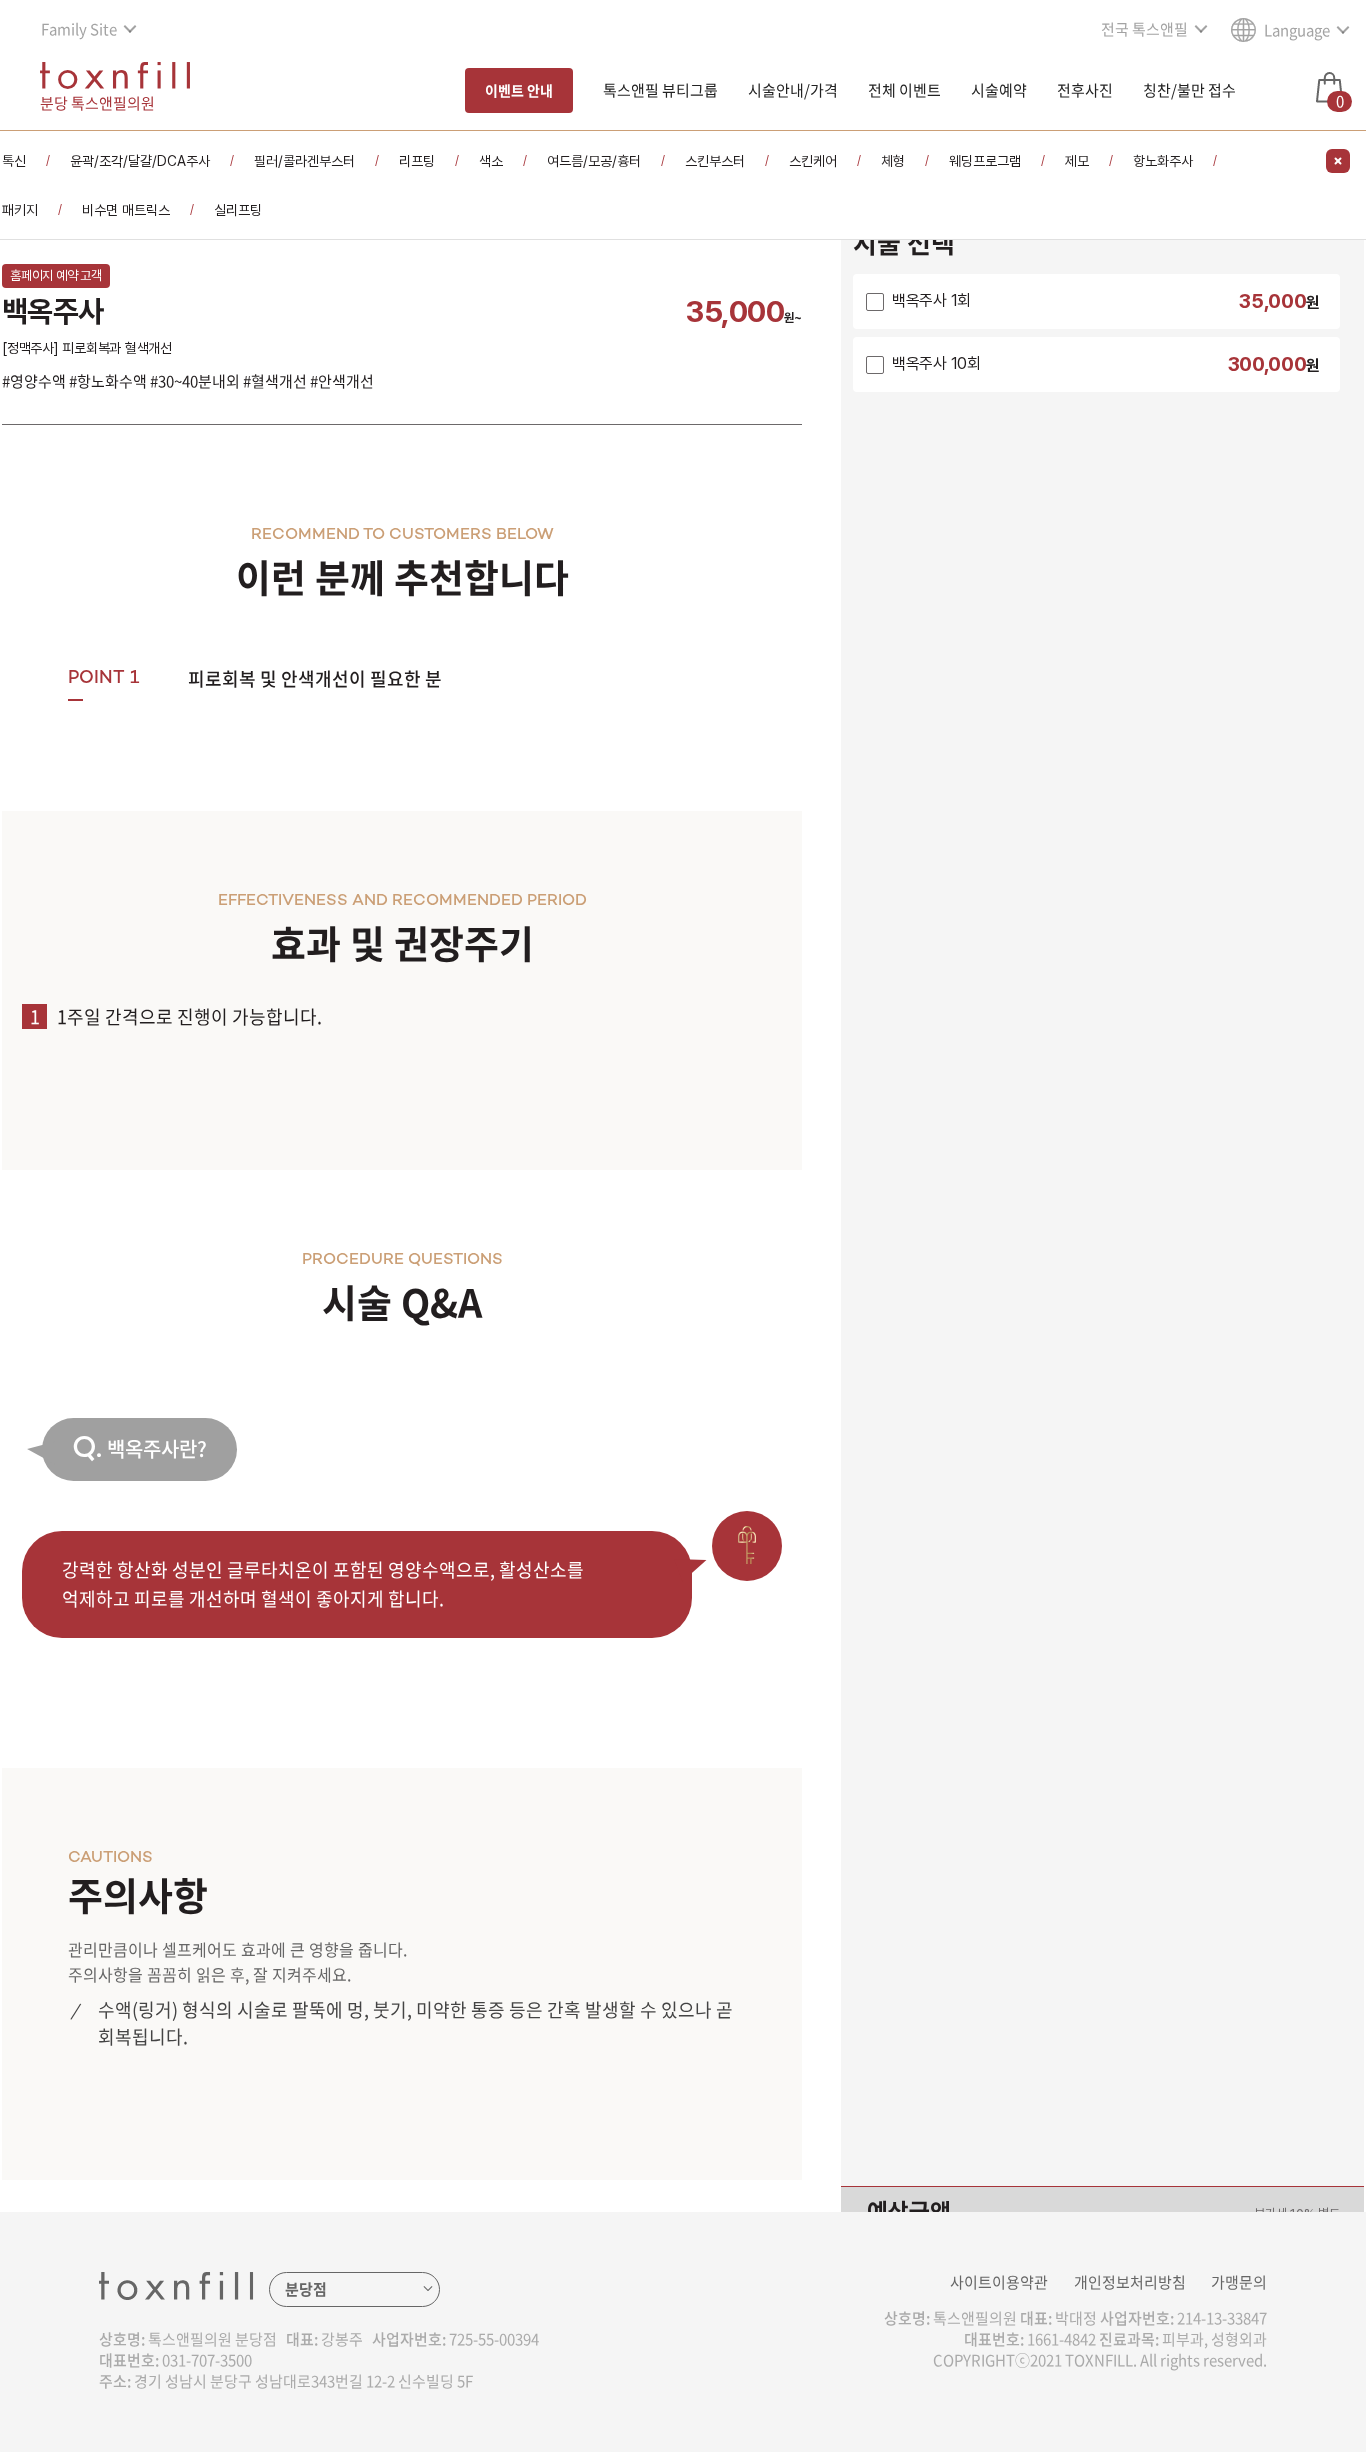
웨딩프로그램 (985, 161)
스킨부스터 (715, 161)
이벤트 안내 (519, 90)
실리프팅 (238, 210)
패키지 (20, 210)
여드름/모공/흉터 (594, 161)
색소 (491, 161)
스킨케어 (813, 161)
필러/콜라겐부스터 (304, 161)
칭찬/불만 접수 (1189, 90)
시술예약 (999, 90)
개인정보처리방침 (1130, 2282)
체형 (893, 161)
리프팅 (417, 161)
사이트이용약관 (999, 2282)
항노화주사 (1163, 161)
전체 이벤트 (904, 90)
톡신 (14, 161)
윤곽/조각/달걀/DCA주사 (140, 161)
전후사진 (1085, 90)
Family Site (79, 29)
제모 (1077, 161)
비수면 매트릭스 (126, 210)
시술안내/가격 (793, 90)
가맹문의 (1239, 2282)
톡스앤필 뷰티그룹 (660, 90)
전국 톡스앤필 (1144, 29)
